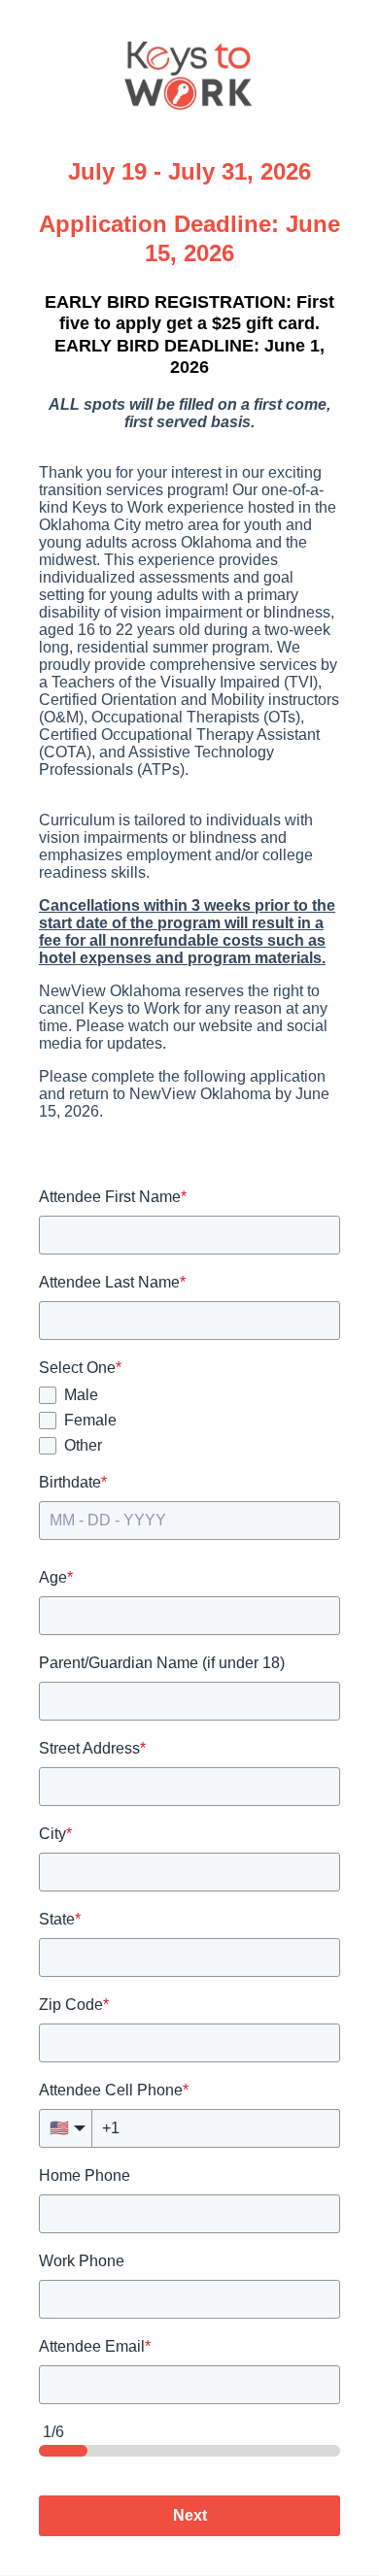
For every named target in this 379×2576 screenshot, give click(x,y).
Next (190, 2515)
